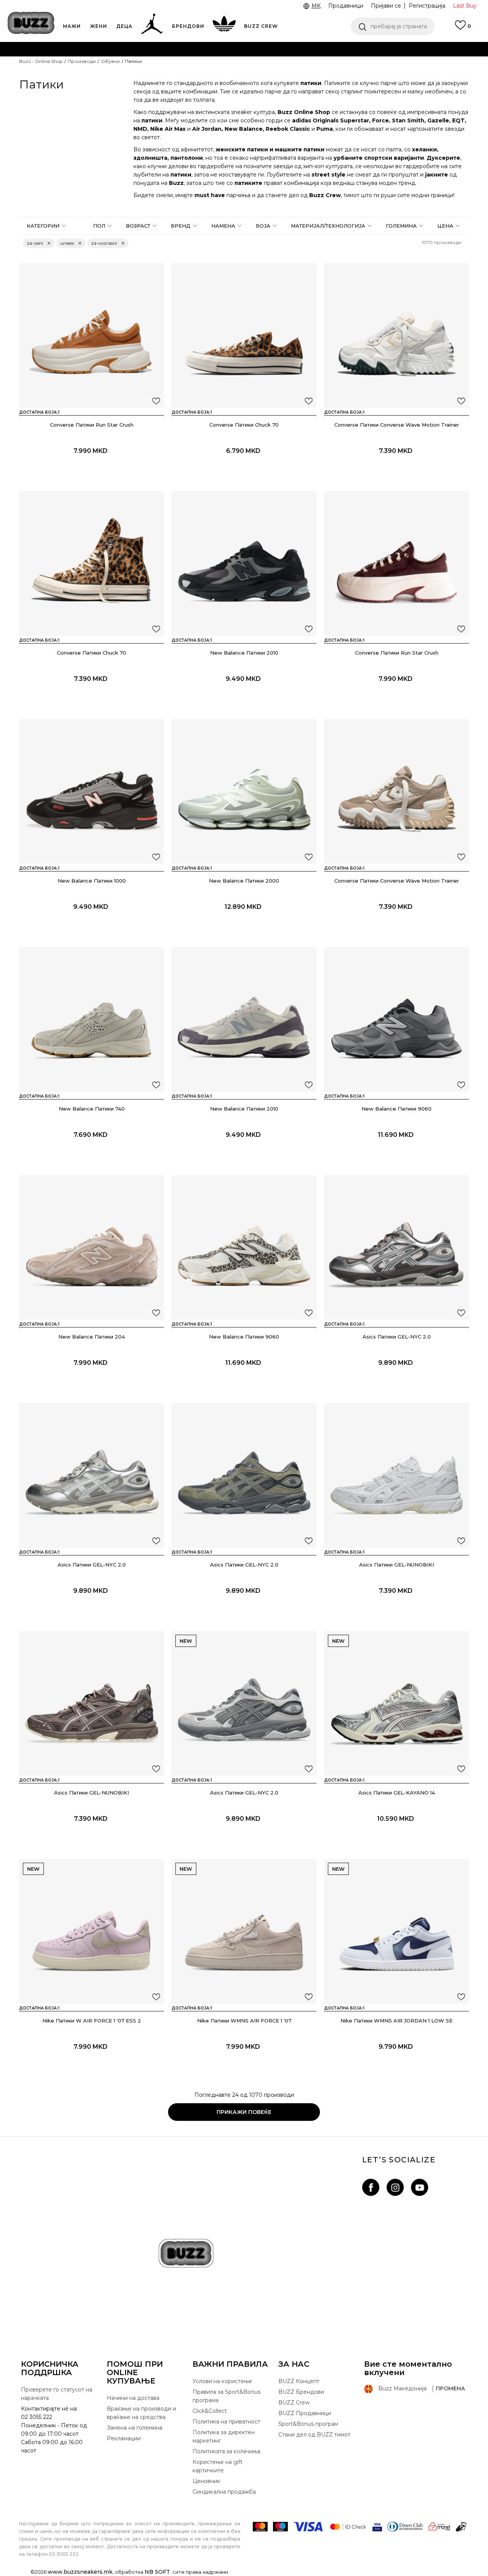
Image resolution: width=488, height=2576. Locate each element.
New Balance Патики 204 (92, 1337)
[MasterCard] (260, 2527)
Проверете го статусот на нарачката (57, 2394)
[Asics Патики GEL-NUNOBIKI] (396, 1475)
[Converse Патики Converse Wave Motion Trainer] (396, 335)
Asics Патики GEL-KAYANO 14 (397, 1793)
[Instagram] (395, 2187)
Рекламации (124, 2438)
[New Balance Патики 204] (91, 1247)
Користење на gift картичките (218, 2466)
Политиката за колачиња (226, 2451)
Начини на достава (133, 2398)
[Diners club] (405, 2527)
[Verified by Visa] (377, 2527)
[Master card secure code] (348, 2527)
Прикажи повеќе (244, 2112)
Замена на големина (135, 2428)
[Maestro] (280, 2527)
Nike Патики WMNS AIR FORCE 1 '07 (244, 2021)
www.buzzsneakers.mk (80, 2572)
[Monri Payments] (439, 2527)
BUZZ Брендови (301, 2392)
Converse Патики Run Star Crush (92, 425)
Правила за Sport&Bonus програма (226, 2396)
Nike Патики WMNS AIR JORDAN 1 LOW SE (396, 2021)
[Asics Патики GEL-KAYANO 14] (396, 1703)
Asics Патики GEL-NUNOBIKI (396, 1565)
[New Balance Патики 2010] (244, 563)
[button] (393, 26)
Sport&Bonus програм (308, 2424)
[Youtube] (420, 2187)
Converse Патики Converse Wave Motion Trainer (397, 425)
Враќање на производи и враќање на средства (141, 2413)
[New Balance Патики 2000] (244, 791)
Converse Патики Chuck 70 (244, 425)
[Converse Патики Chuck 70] (244, 335)
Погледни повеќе (384, 65)
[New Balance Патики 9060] (396, 1019)
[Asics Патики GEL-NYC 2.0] (396, 1247)
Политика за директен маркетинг (224, 2436)
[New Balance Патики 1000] (91, 791)
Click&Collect (210, 2411)
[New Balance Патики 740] (91, 1019)
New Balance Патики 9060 (396, 1109)
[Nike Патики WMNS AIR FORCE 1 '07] (244, 1931)
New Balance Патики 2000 (244, 881)
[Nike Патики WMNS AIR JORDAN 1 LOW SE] (396, 1931)
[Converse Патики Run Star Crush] (91, 335)
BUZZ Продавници (305, 2413)
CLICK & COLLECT (103, 64)
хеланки (425, 149)
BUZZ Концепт (299, 2381)
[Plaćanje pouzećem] (462, 2527)
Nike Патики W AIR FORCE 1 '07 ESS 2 (92, 2021)
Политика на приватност (226, 2422)
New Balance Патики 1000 (92, 881)
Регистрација (427, 6)
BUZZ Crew (294, 2403)
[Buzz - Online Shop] (31, 23)
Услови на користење (222, 2381)
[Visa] (308, 2527)
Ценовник (213, 79)
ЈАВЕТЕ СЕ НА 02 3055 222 (148, 49)
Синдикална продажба (224, 2492)
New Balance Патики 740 (92, 1109)
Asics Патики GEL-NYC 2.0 (397, 1337)
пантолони (187, 158)
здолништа (150, 158)
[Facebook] (371, 2187)
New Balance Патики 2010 (244, 653)
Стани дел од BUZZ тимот (314, 2435)
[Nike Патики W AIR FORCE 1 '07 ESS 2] (91, 1931)
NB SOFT (157, 2572)
